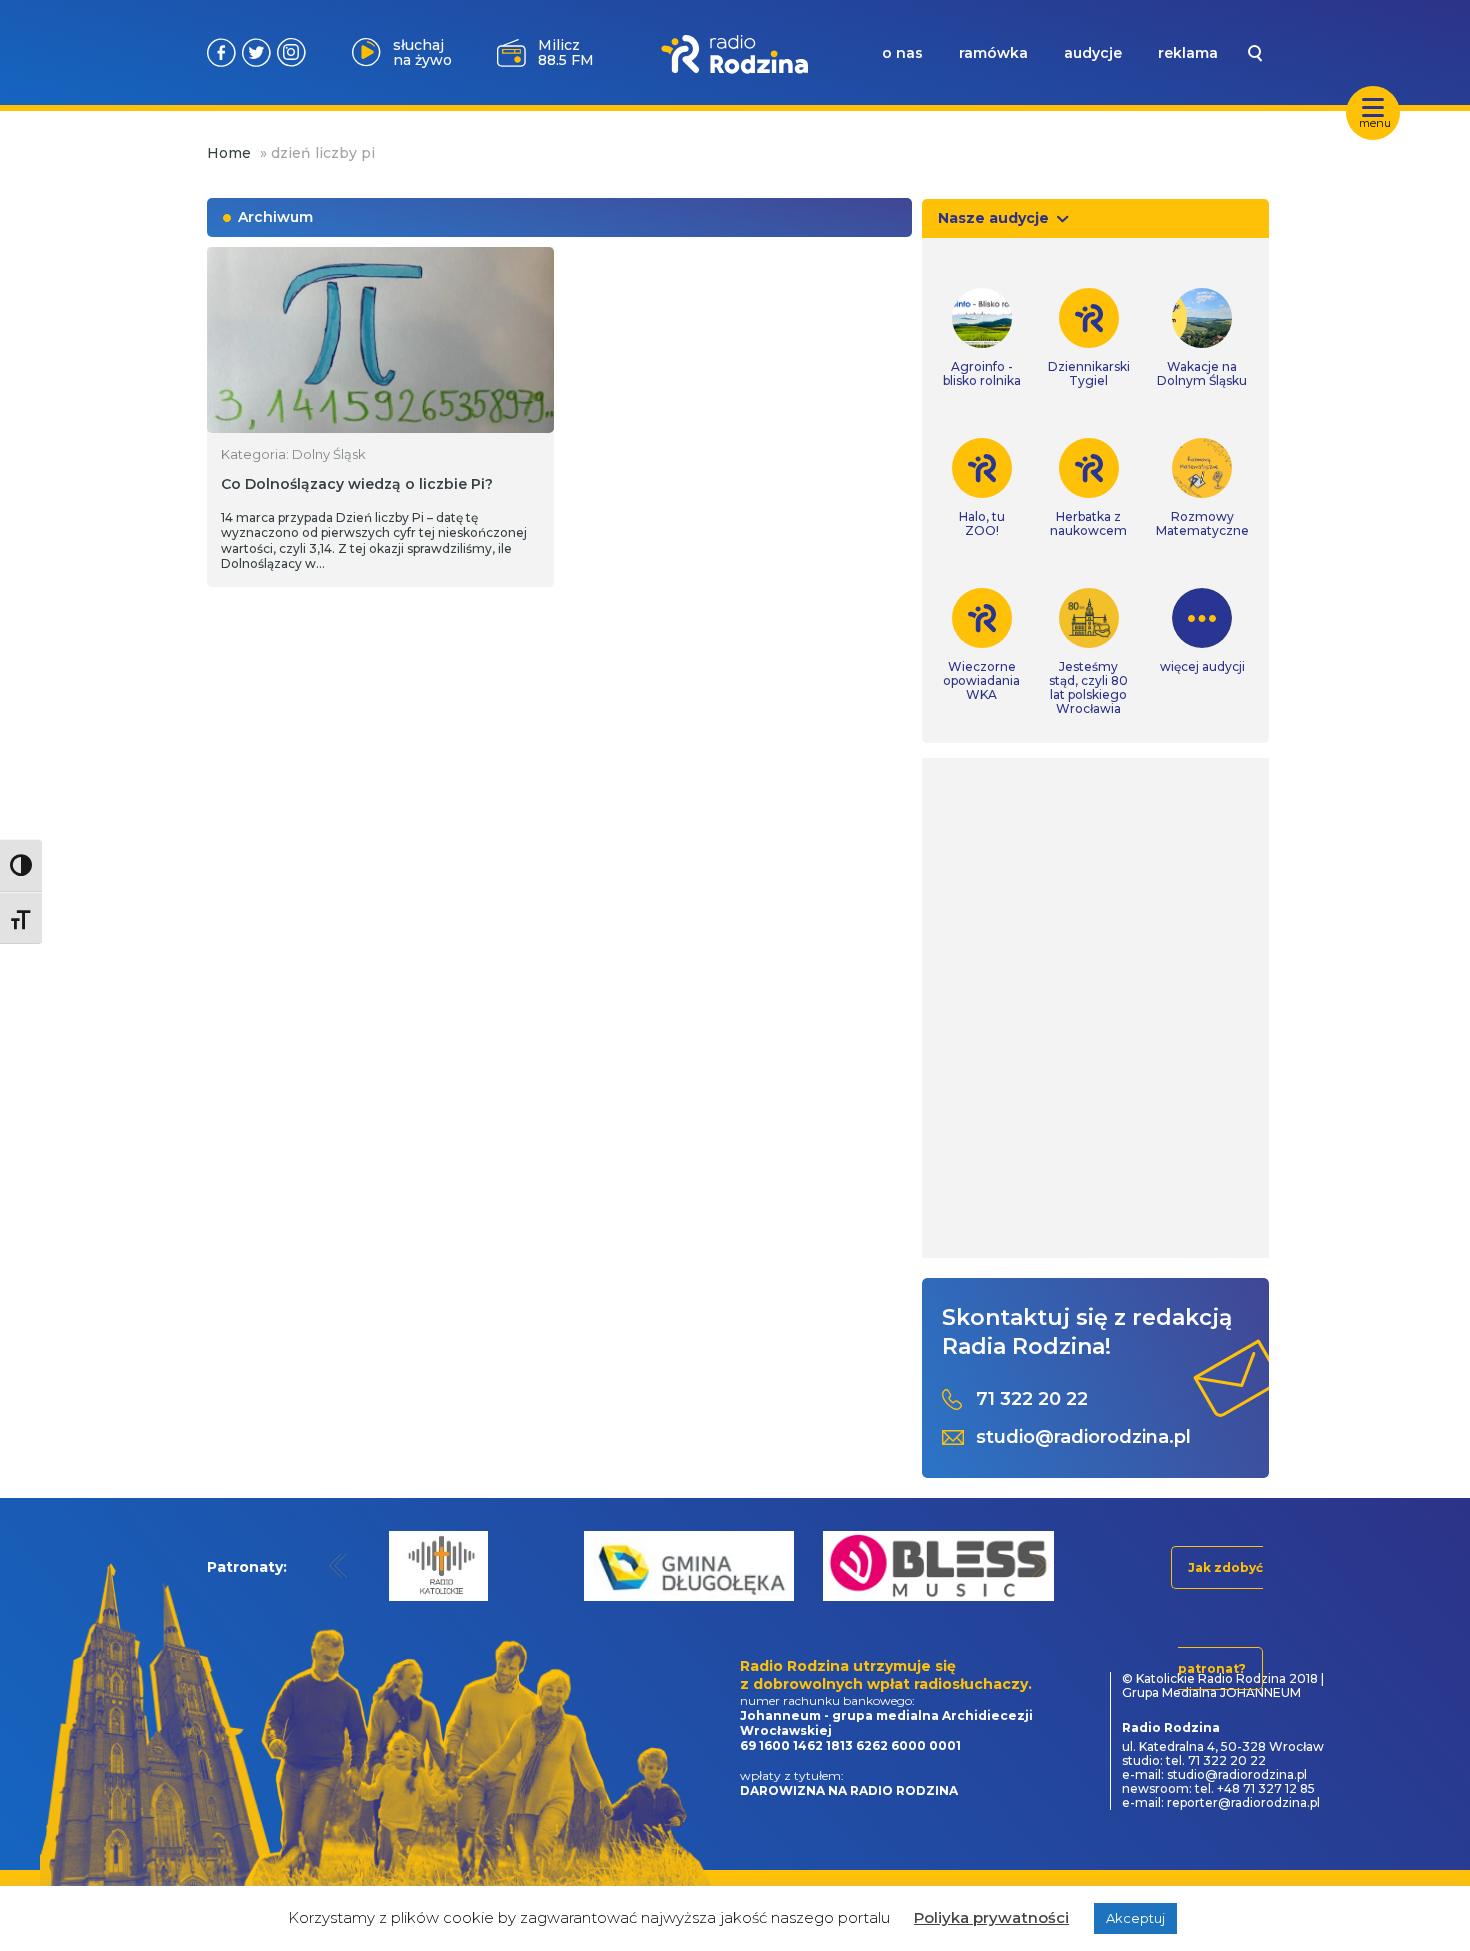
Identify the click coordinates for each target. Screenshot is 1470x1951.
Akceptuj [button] (1135, 1918)
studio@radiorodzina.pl (1083, 1437)
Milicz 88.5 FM (566, 52)
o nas (902, 53)
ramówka (993, 53)
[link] (982, 338)
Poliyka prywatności (991, 1917)
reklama (1188, 53)
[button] (338, 1565)
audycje (1093, 53)
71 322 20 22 (1032, 1399)
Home (229, 153)
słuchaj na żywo (422, 52)
